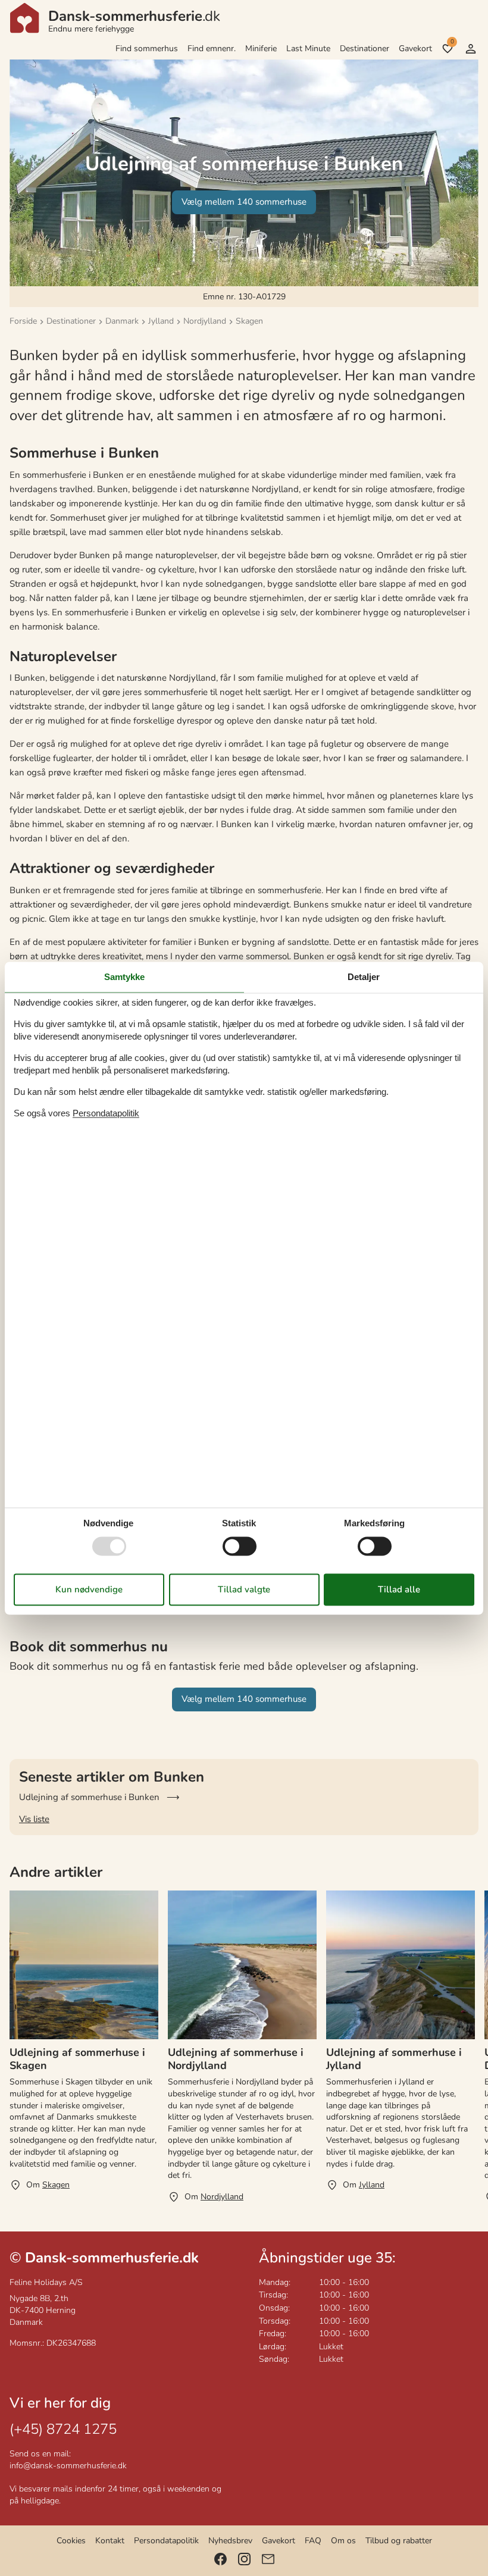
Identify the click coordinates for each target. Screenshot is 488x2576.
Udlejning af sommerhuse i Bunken (89, 1797)
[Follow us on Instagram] (244, 2559)
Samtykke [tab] (124, 977)
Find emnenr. (212, 48)
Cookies (71, 2541)
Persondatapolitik (166, 2541)
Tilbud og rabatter (399, 2541)
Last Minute (308, 48)
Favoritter (452, 42)
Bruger (471, 49)
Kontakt (110, 2541)
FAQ (313, 2541)
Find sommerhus (147, 48)
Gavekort (415, 48)
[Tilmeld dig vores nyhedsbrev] (268, 2559)
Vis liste (34, 1819)
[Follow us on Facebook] (220, 2559)
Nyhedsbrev (230, 2541)
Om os (343, 2541)
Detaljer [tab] (364, 977)
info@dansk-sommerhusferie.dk (68, 2466)
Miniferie (261, 48)
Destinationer (365, 48)
